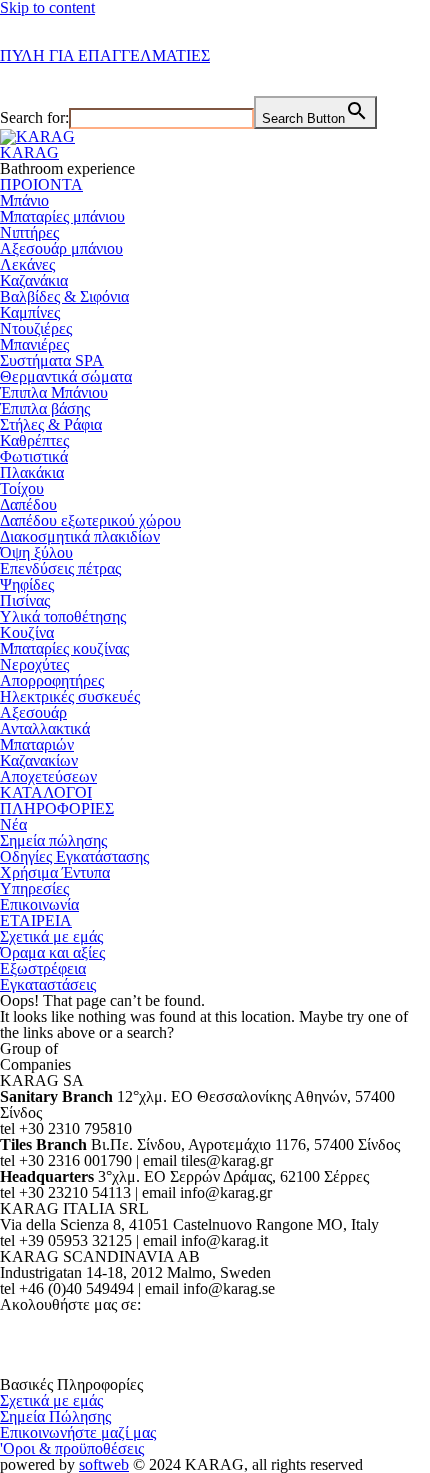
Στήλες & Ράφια (51, 424)
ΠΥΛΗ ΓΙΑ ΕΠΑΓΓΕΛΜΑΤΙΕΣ (105, 55)
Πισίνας (25, 600)
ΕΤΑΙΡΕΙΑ (36, 920)
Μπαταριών (37, 744)
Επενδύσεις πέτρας (60, 568)
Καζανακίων (39, 760)
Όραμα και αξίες (52, 952)
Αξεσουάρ (33, 712)
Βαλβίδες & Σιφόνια (64, 296)
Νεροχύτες (34, 664)
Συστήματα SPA (52, 360)
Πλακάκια (32, 472)
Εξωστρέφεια (43, 968)
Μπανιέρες (34, 344)
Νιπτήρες (29, 232)
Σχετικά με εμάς (51, 936)
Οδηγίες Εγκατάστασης (74, 856)
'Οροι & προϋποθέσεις (72, 1448)
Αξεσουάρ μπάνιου (61, 248)
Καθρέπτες (34, 440)
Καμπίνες (30, 312)
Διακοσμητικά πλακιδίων (80, 536)
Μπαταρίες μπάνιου (62, 216)
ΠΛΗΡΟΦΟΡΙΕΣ (57, 808)
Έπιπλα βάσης (45, 408)
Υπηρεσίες (34, 888)
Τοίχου (22, 488)
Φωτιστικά (34, 456)
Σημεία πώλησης (53, 840)
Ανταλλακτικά (45, 728)
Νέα (13, 824)
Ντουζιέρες (36, 328)
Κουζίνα (27, 632)
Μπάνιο (24, 200)
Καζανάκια (34, 280)
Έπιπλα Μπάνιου (54, 392)
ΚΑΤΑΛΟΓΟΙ (46, 792)
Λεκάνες (27, 264)
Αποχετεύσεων (48, 776)
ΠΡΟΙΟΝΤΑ (41, 184)
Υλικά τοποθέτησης (63, 616)
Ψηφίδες (27, 584)
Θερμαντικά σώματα (66, 376)
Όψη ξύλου (36, 552)
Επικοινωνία (39, 904)
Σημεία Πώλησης (55, 1416)
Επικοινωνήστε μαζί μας (78, 1432)
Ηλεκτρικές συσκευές (70, 696)
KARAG (29, 152)
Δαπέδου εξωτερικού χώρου (90, 520)
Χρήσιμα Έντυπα (55, 872)
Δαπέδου (28, 504)
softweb (104, 1464)
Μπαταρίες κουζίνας (64, 648)
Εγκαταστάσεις (48, 984)
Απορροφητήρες (52, 680)
